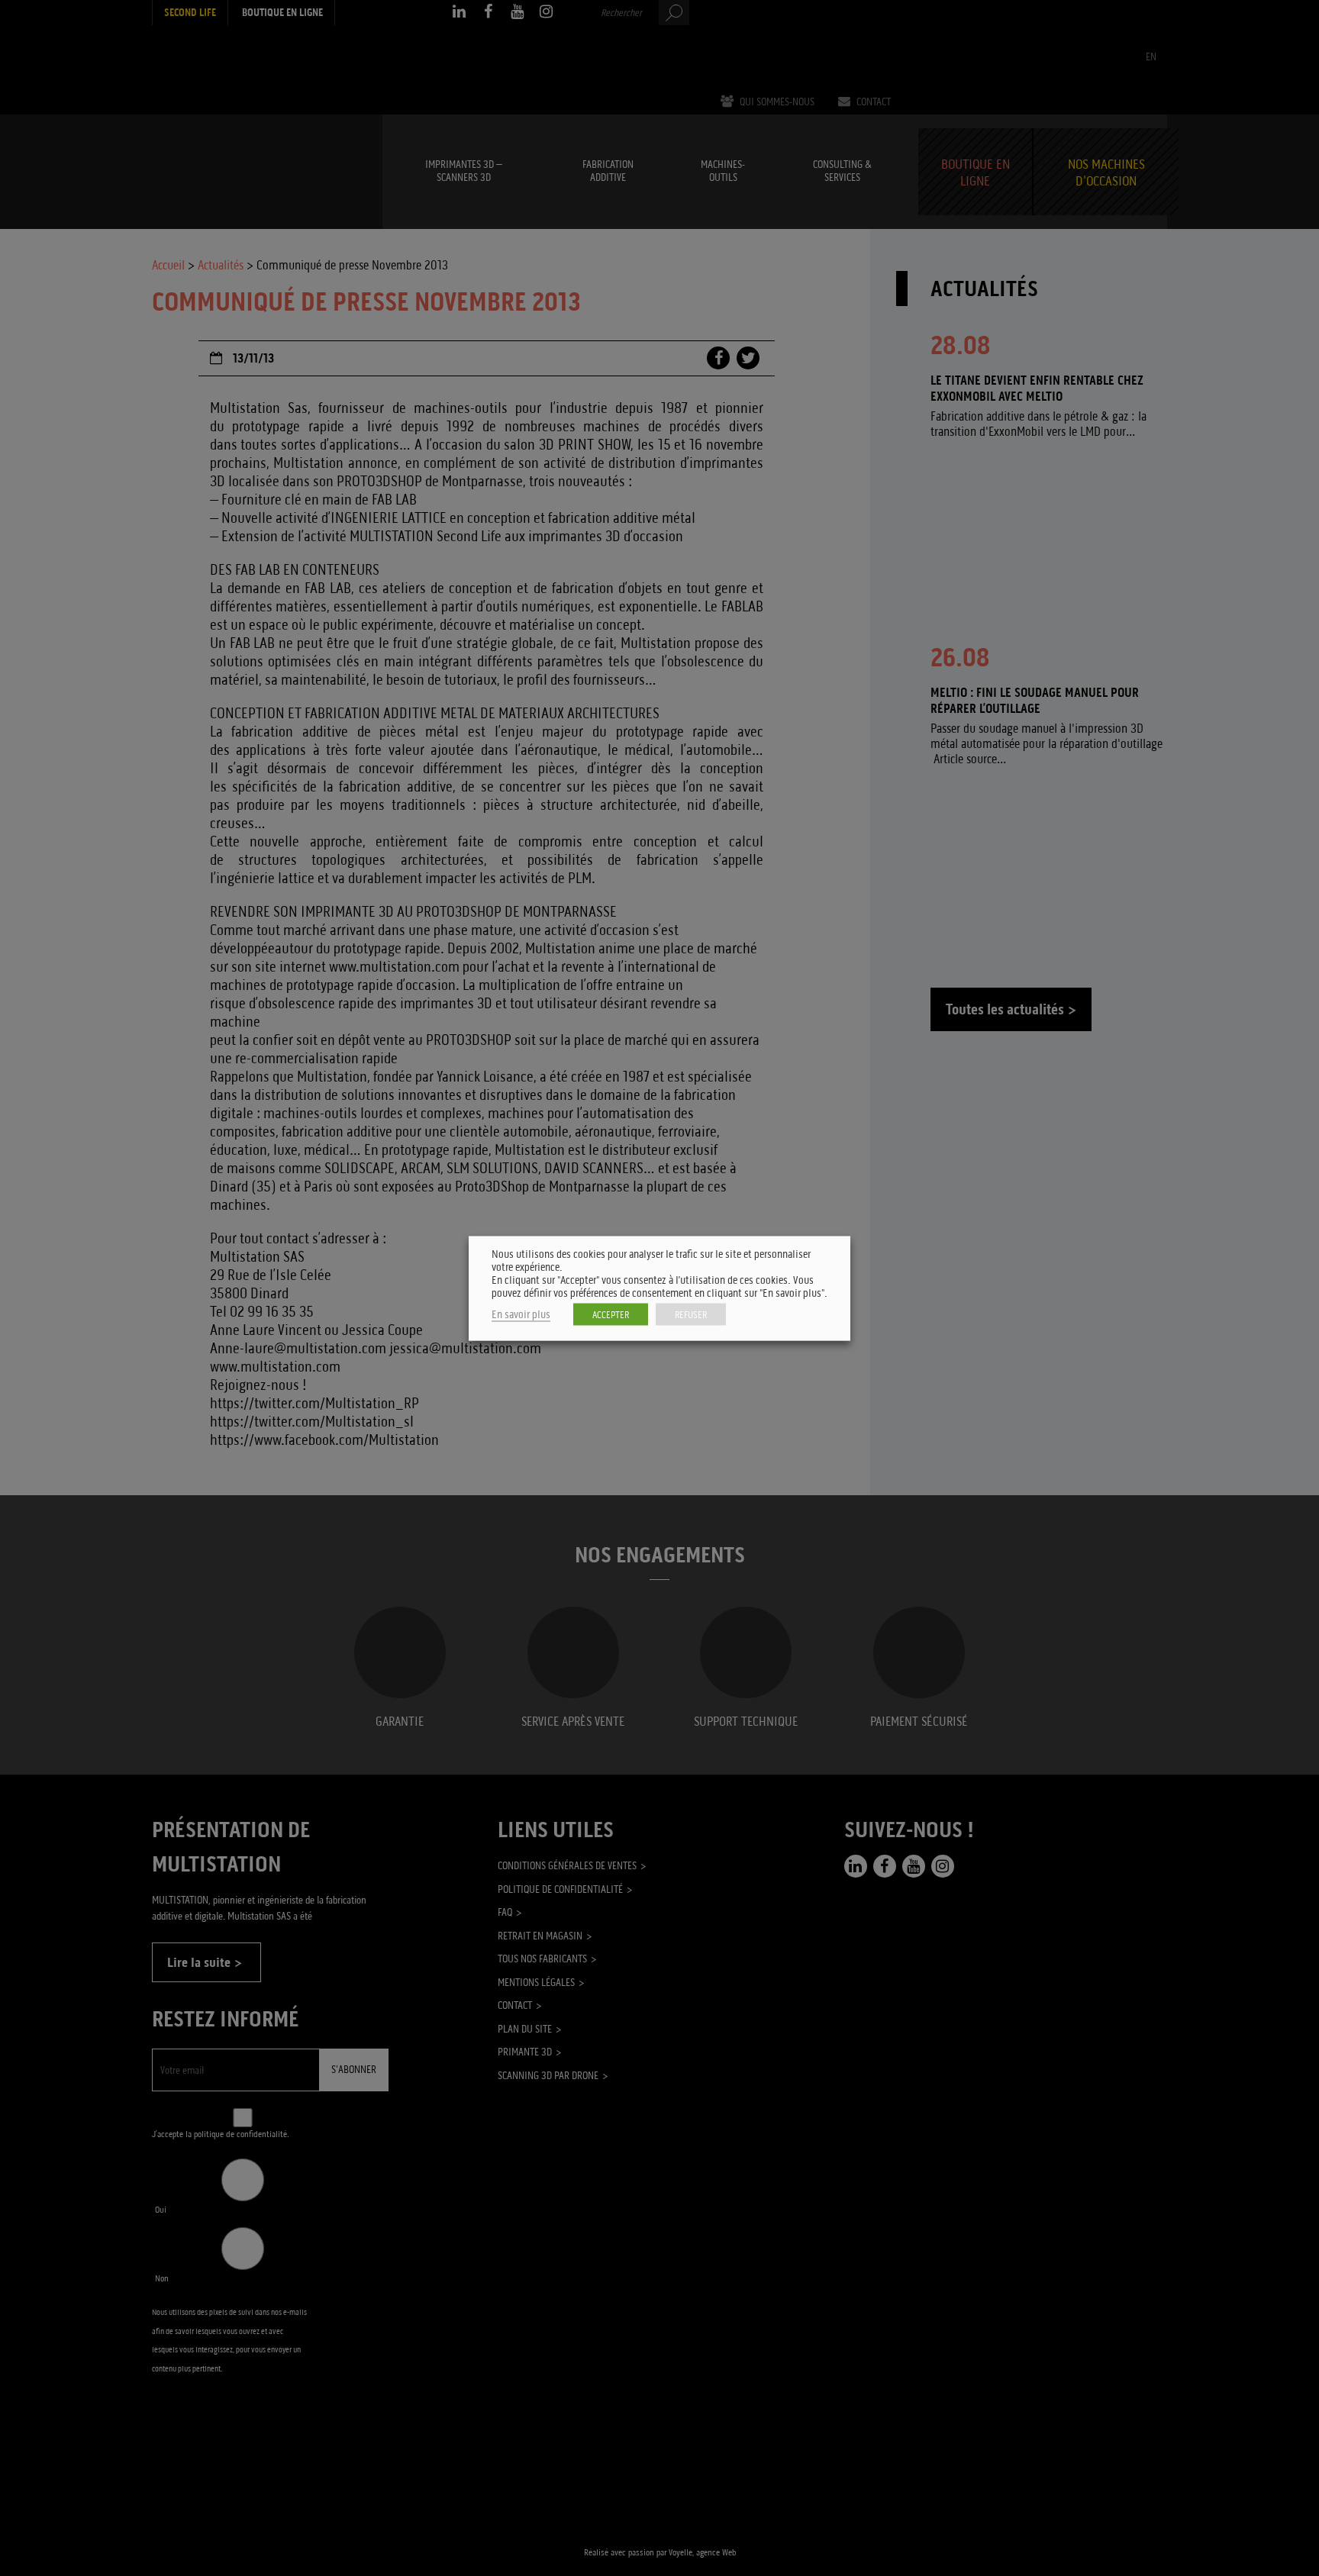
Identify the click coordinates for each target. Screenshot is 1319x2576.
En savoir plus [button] (521, 1314)
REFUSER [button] (691, 1314)
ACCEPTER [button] (611, 1314)
